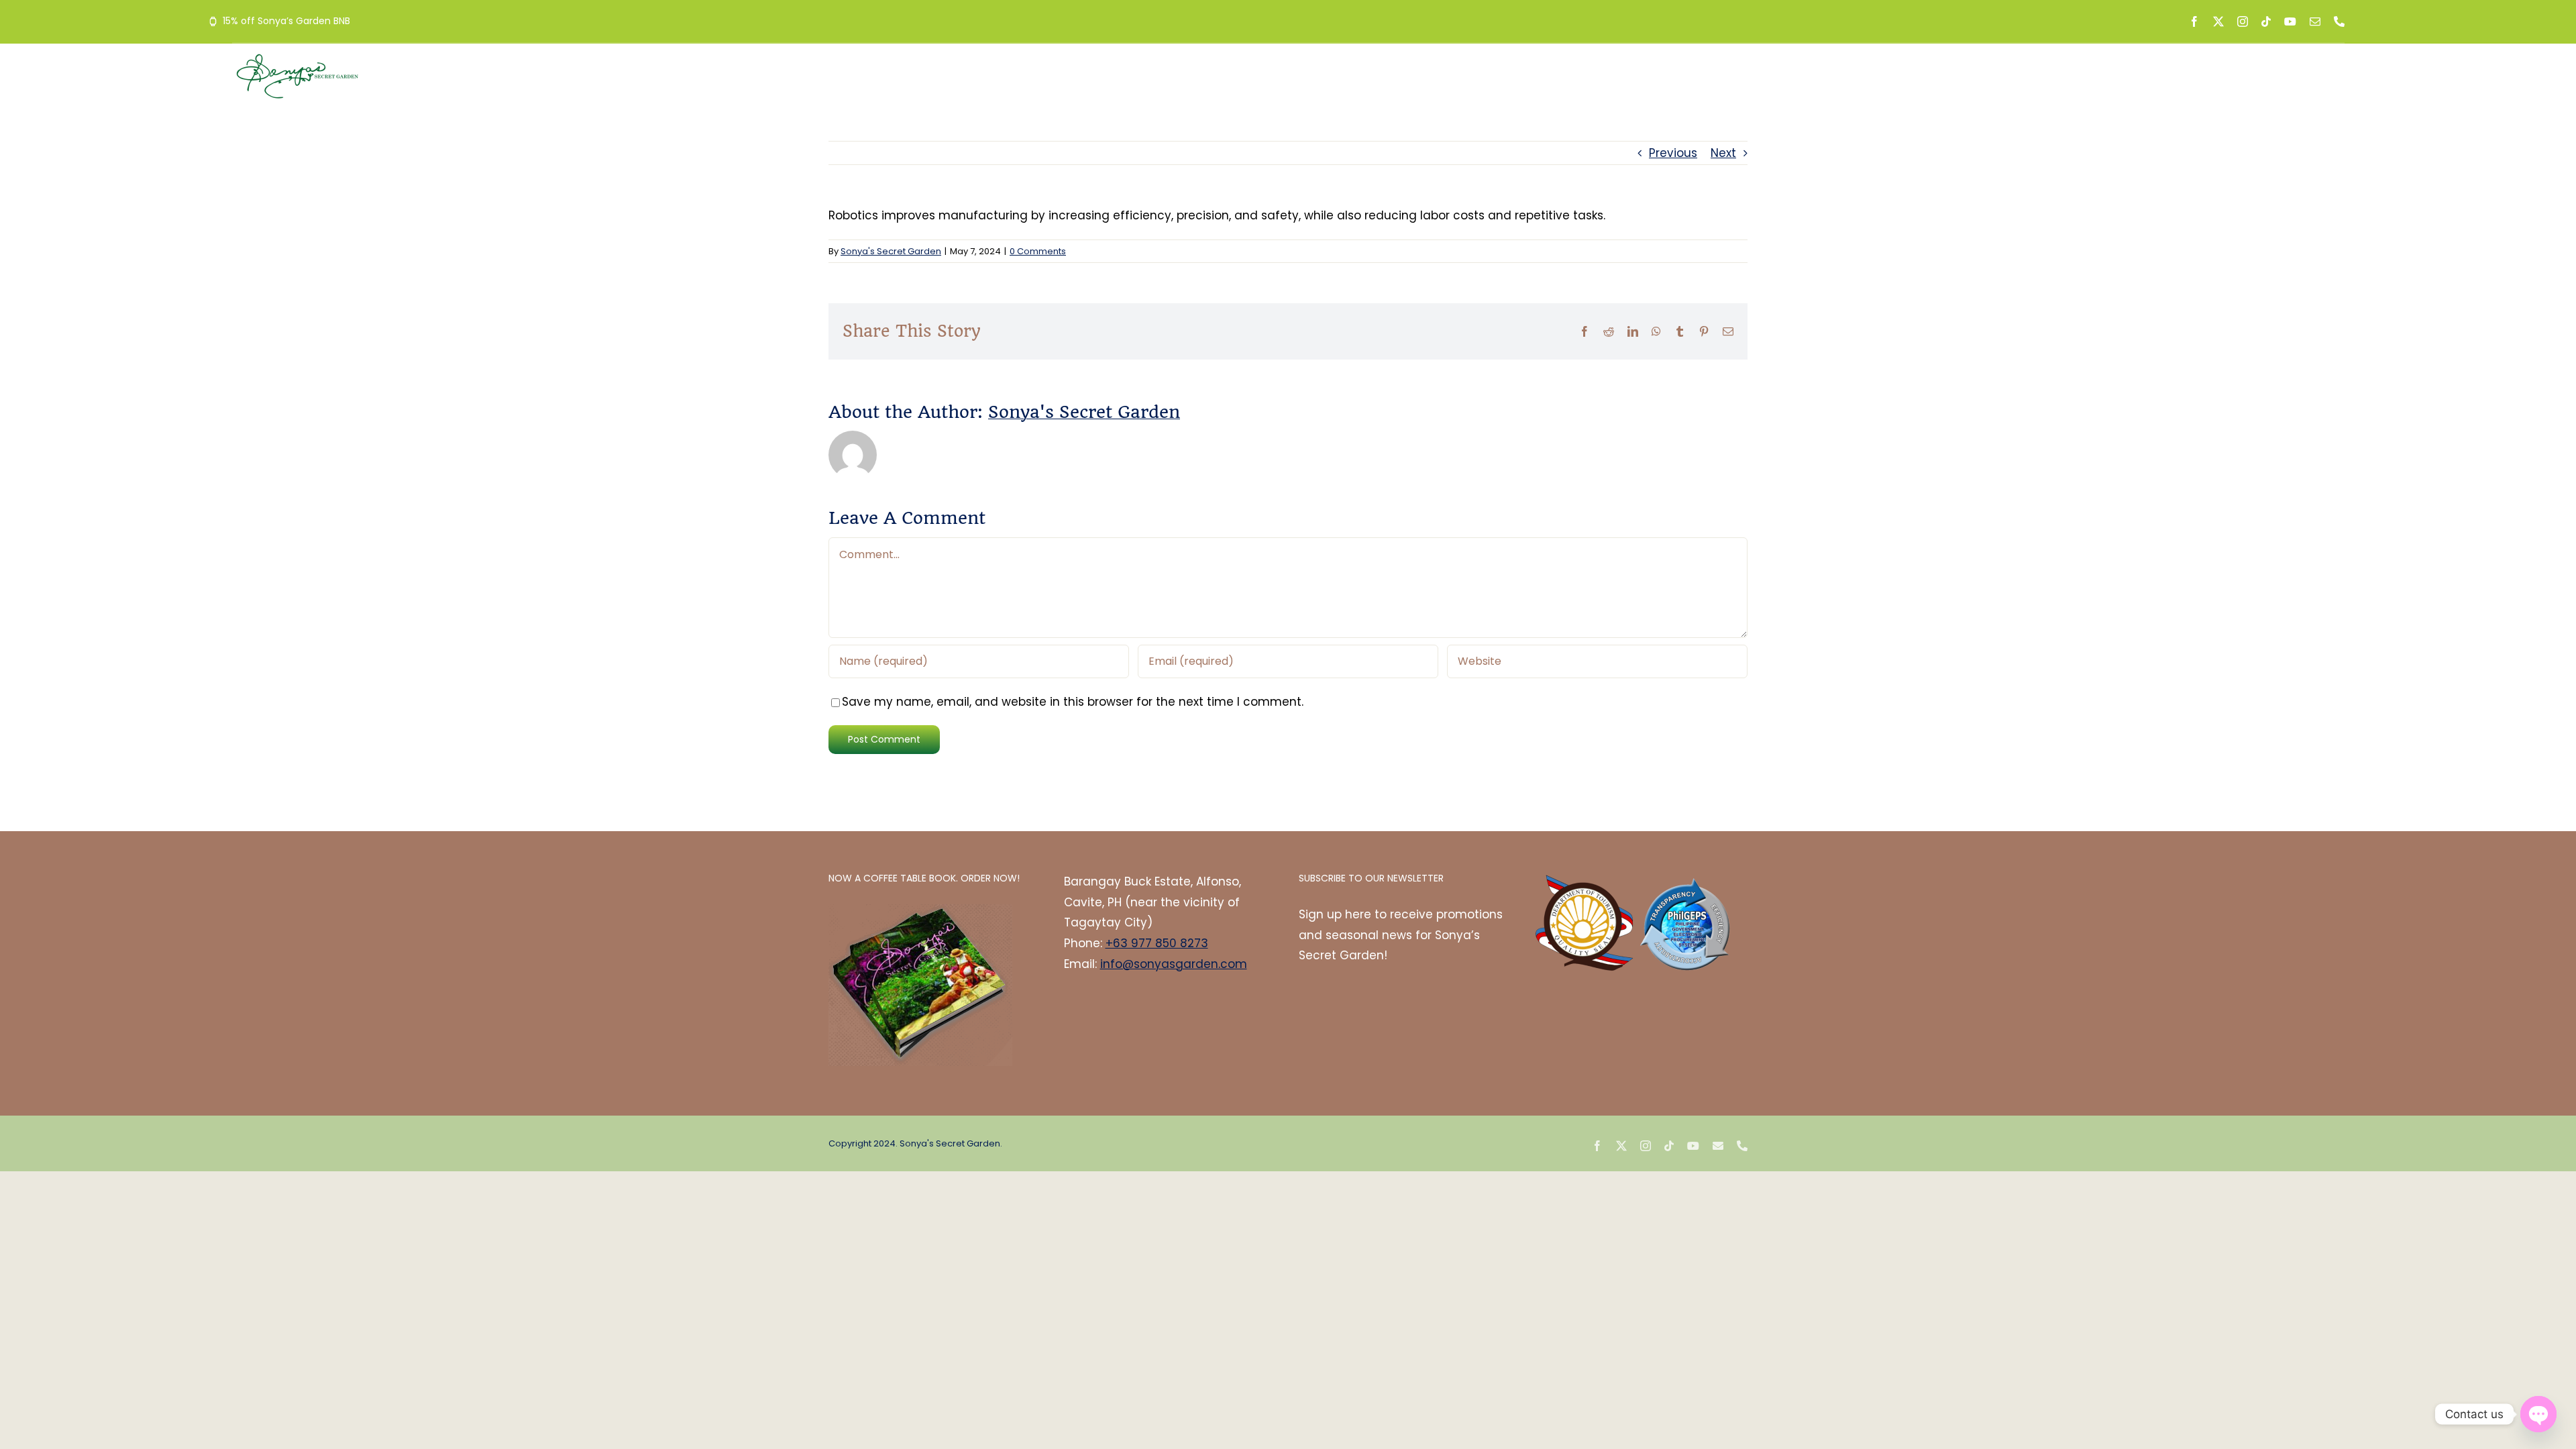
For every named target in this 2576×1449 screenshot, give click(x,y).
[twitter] (2218, 21)
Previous (1673, 153)
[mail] (2315, 21)
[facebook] (2194, 21)
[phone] (2339, 21)
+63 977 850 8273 (1157, 943)
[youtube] (2290, 21)
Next (1723, 153)
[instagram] (2243, 21)
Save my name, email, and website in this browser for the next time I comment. (1073, 702)
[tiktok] (2266, 21)
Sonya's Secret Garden (891, 251)
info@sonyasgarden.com (1174, 964)
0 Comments (1038, 251)
